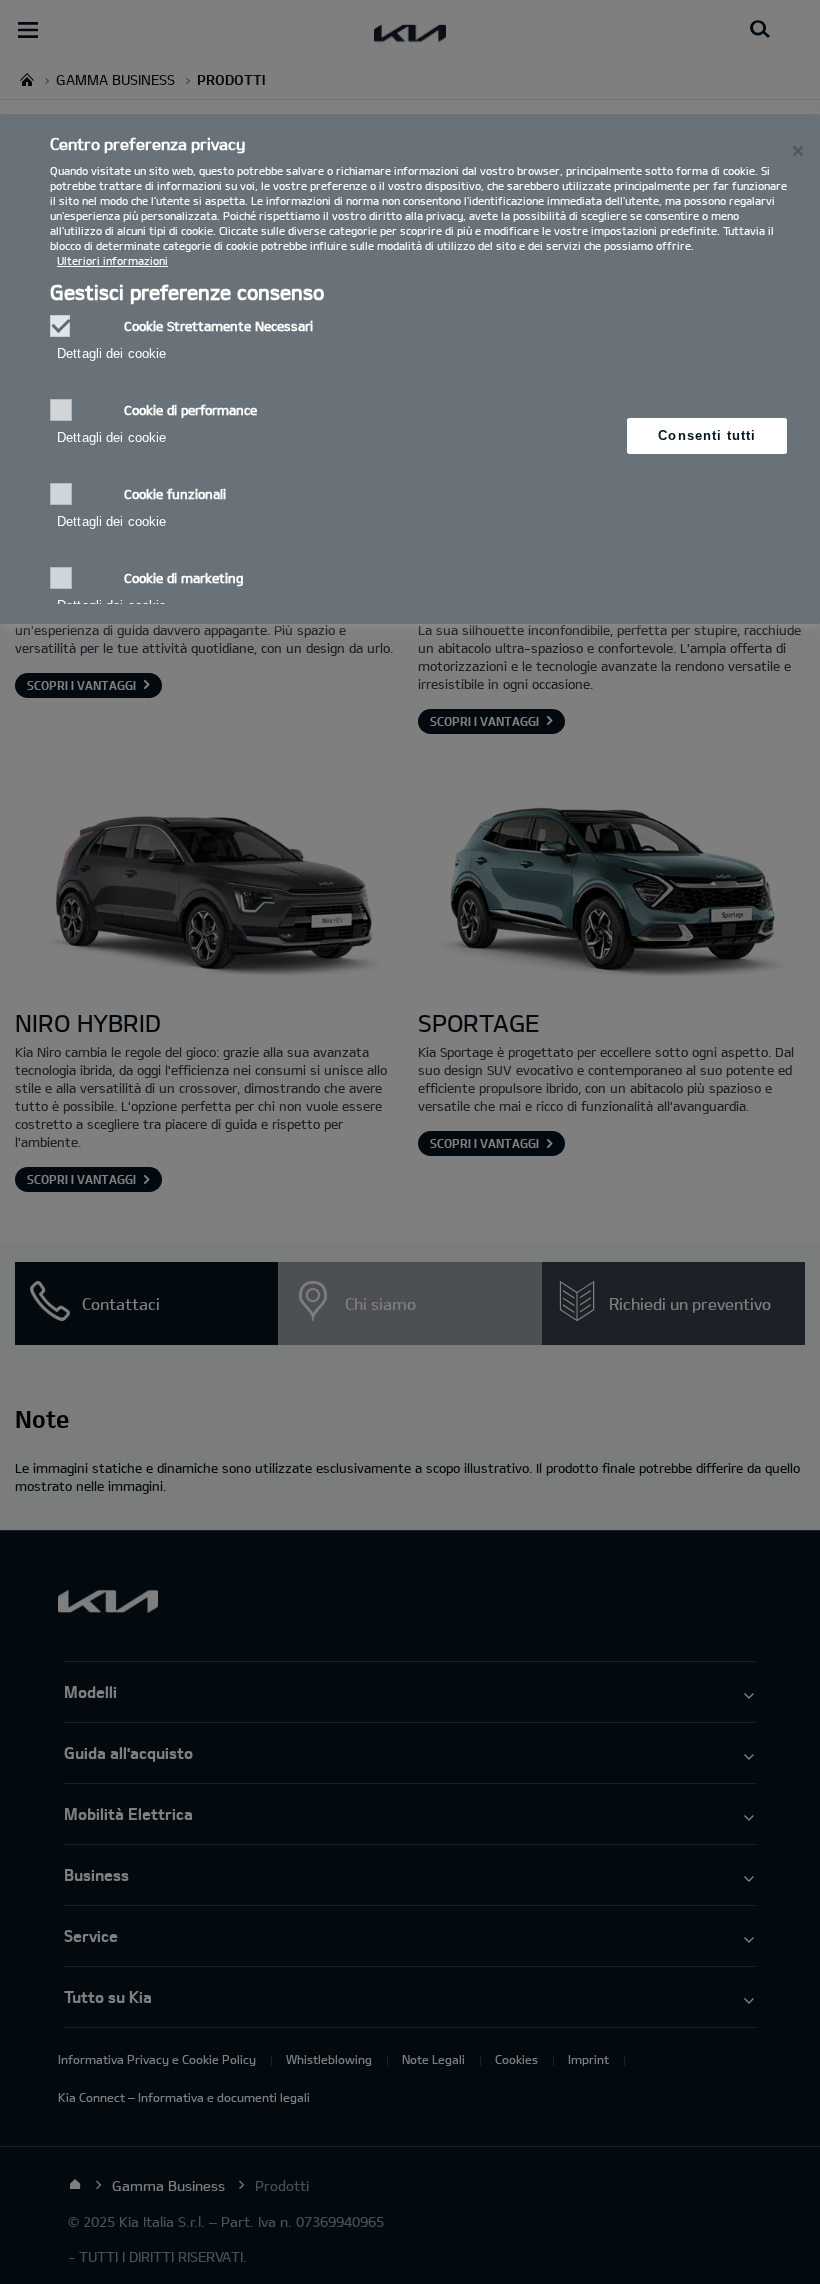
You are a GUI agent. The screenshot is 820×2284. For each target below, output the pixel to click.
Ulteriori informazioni (112, 260)
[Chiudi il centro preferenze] (798, 151)
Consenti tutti (707, 435)
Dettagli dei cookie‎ (111, 353)
